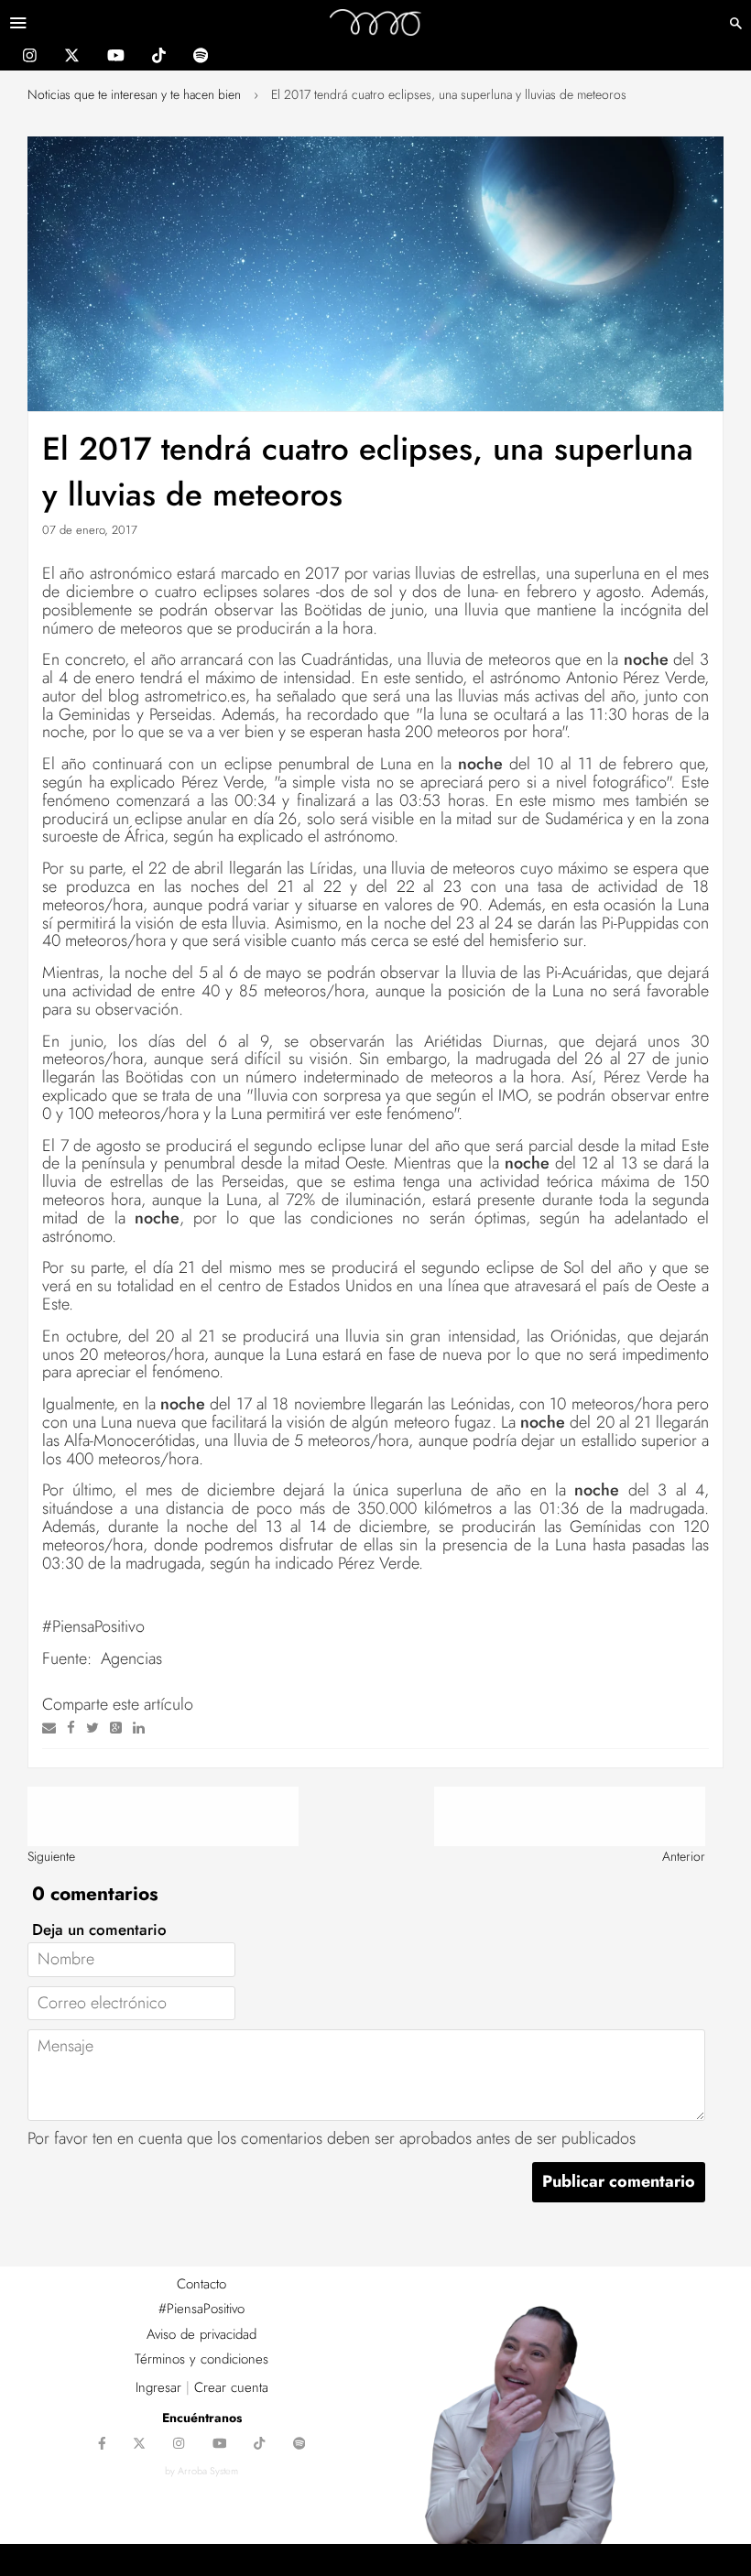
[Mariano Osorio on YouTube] (116, 58)
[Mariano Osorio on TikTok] (159, 58)
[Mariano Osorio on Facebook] (102, 2445)
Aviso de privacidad (201, 2334)
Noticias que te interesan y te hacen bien (134, 94)
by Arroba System (201, 2471)
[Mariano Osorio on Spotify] (201, 58)
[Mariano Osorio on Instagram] (30, 58)
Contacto (201, 2284)
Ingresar (158, 2387)
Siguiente (51, 1856)
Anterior (684, 1856)
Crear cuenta (231, 2387)
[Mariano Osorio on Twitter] (72, 58)
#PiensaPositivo (201, 2309)
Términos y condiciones (201, 2359)
